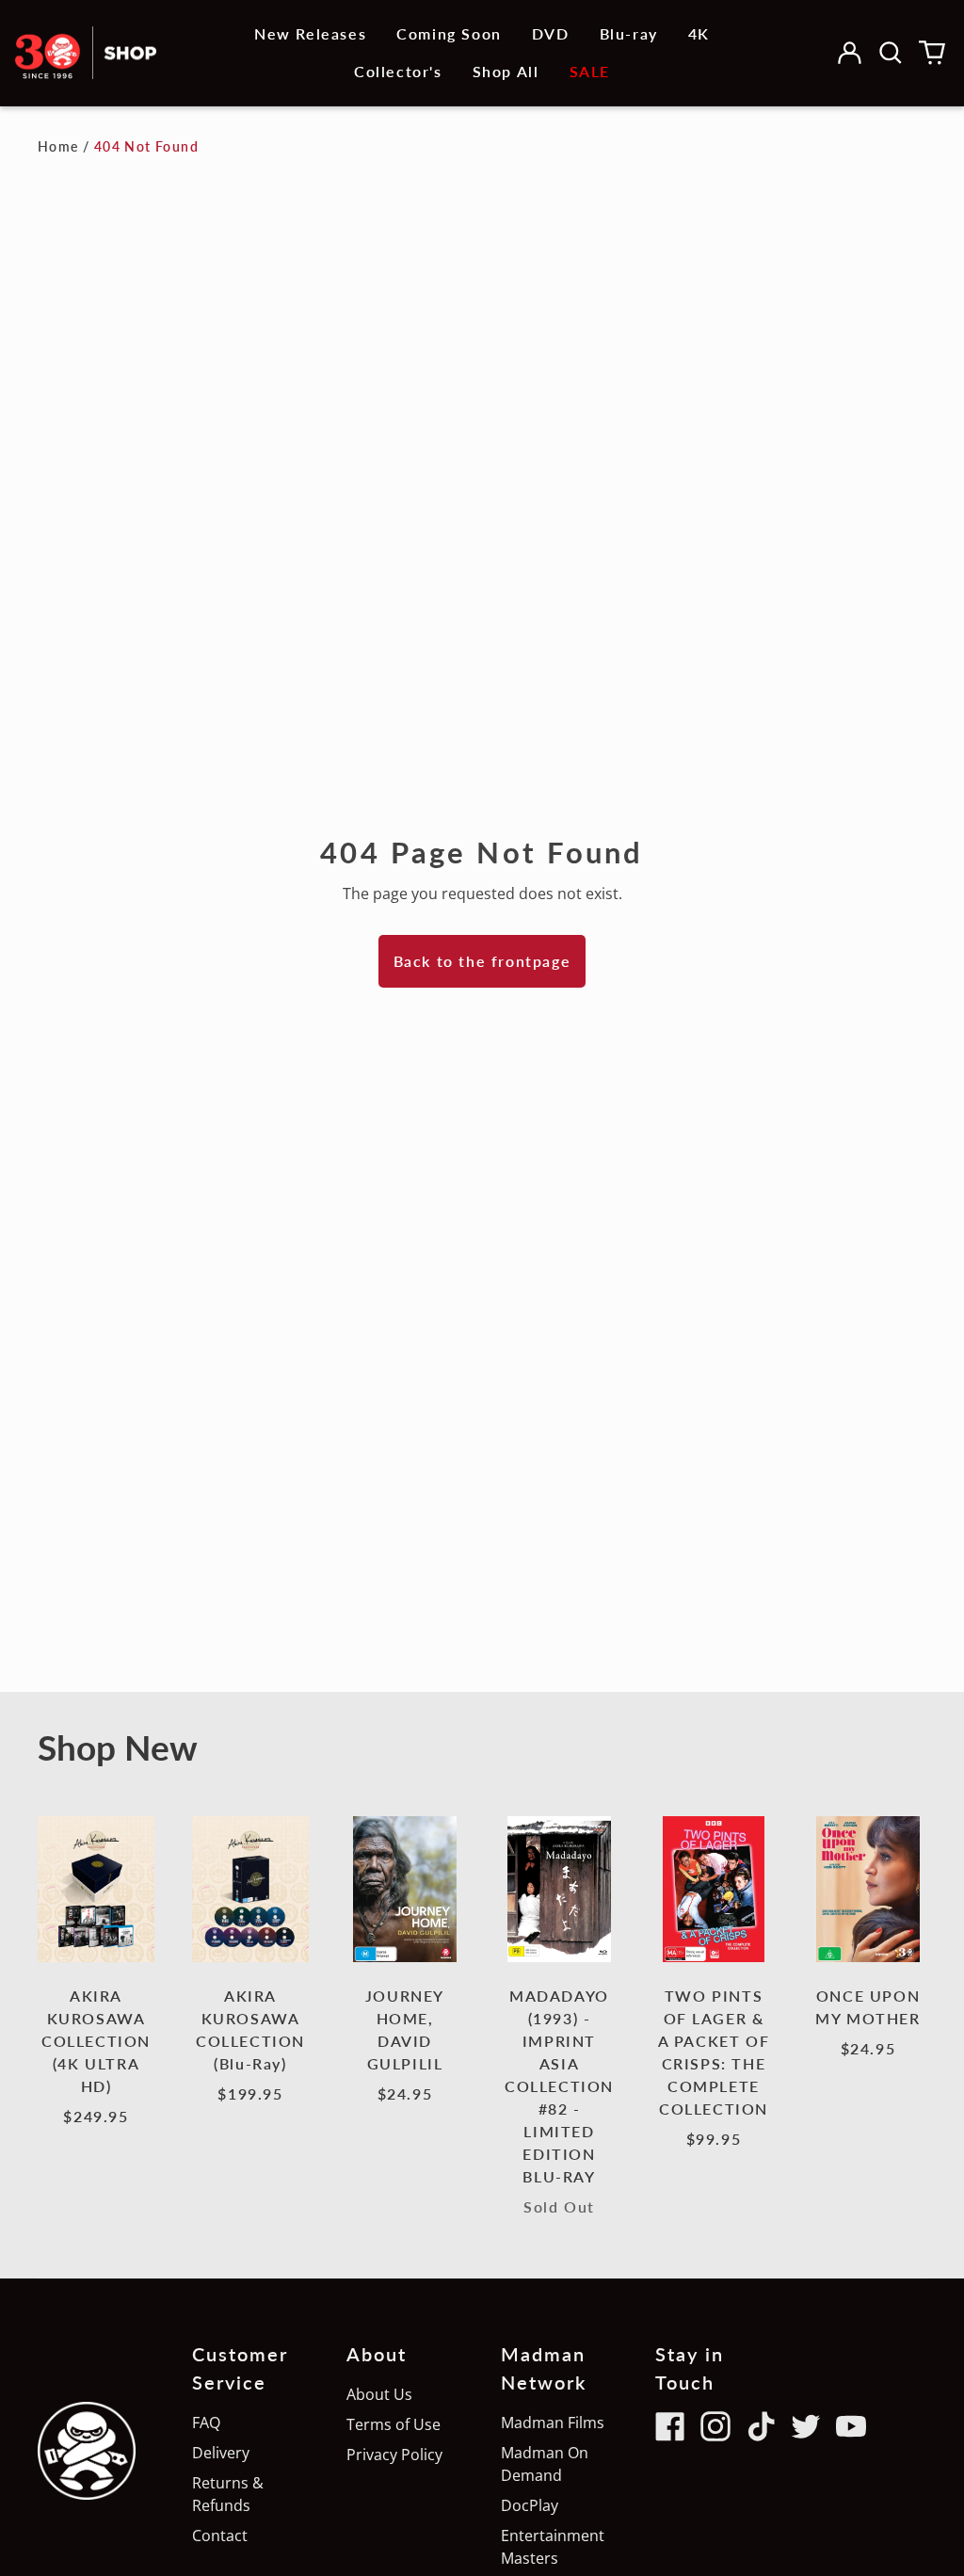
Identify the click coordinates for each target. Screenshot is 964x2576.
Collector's (398, 71)
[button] (891, 53)
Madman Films (553, 2423)
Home (58, 146)
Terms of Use (394, 2424)
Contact (220, 2536)
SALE (590, 71)
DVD (551, 33)
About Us (379, 2394)
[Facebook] (670, 2426)
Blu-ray (629, 33)
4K (699, 33)
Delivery (221, 2453)
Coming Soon (449, 33)
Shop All (506, 71)
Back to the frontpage (482, 961)
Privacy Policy (394, 2455)
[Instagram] (715, 2426)
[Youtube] (851, 2426)
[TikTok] (761, 2426)
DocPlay (530, 2505)
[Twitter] (806, 2426)
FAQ (206, 2423)
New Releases (310, 33)
